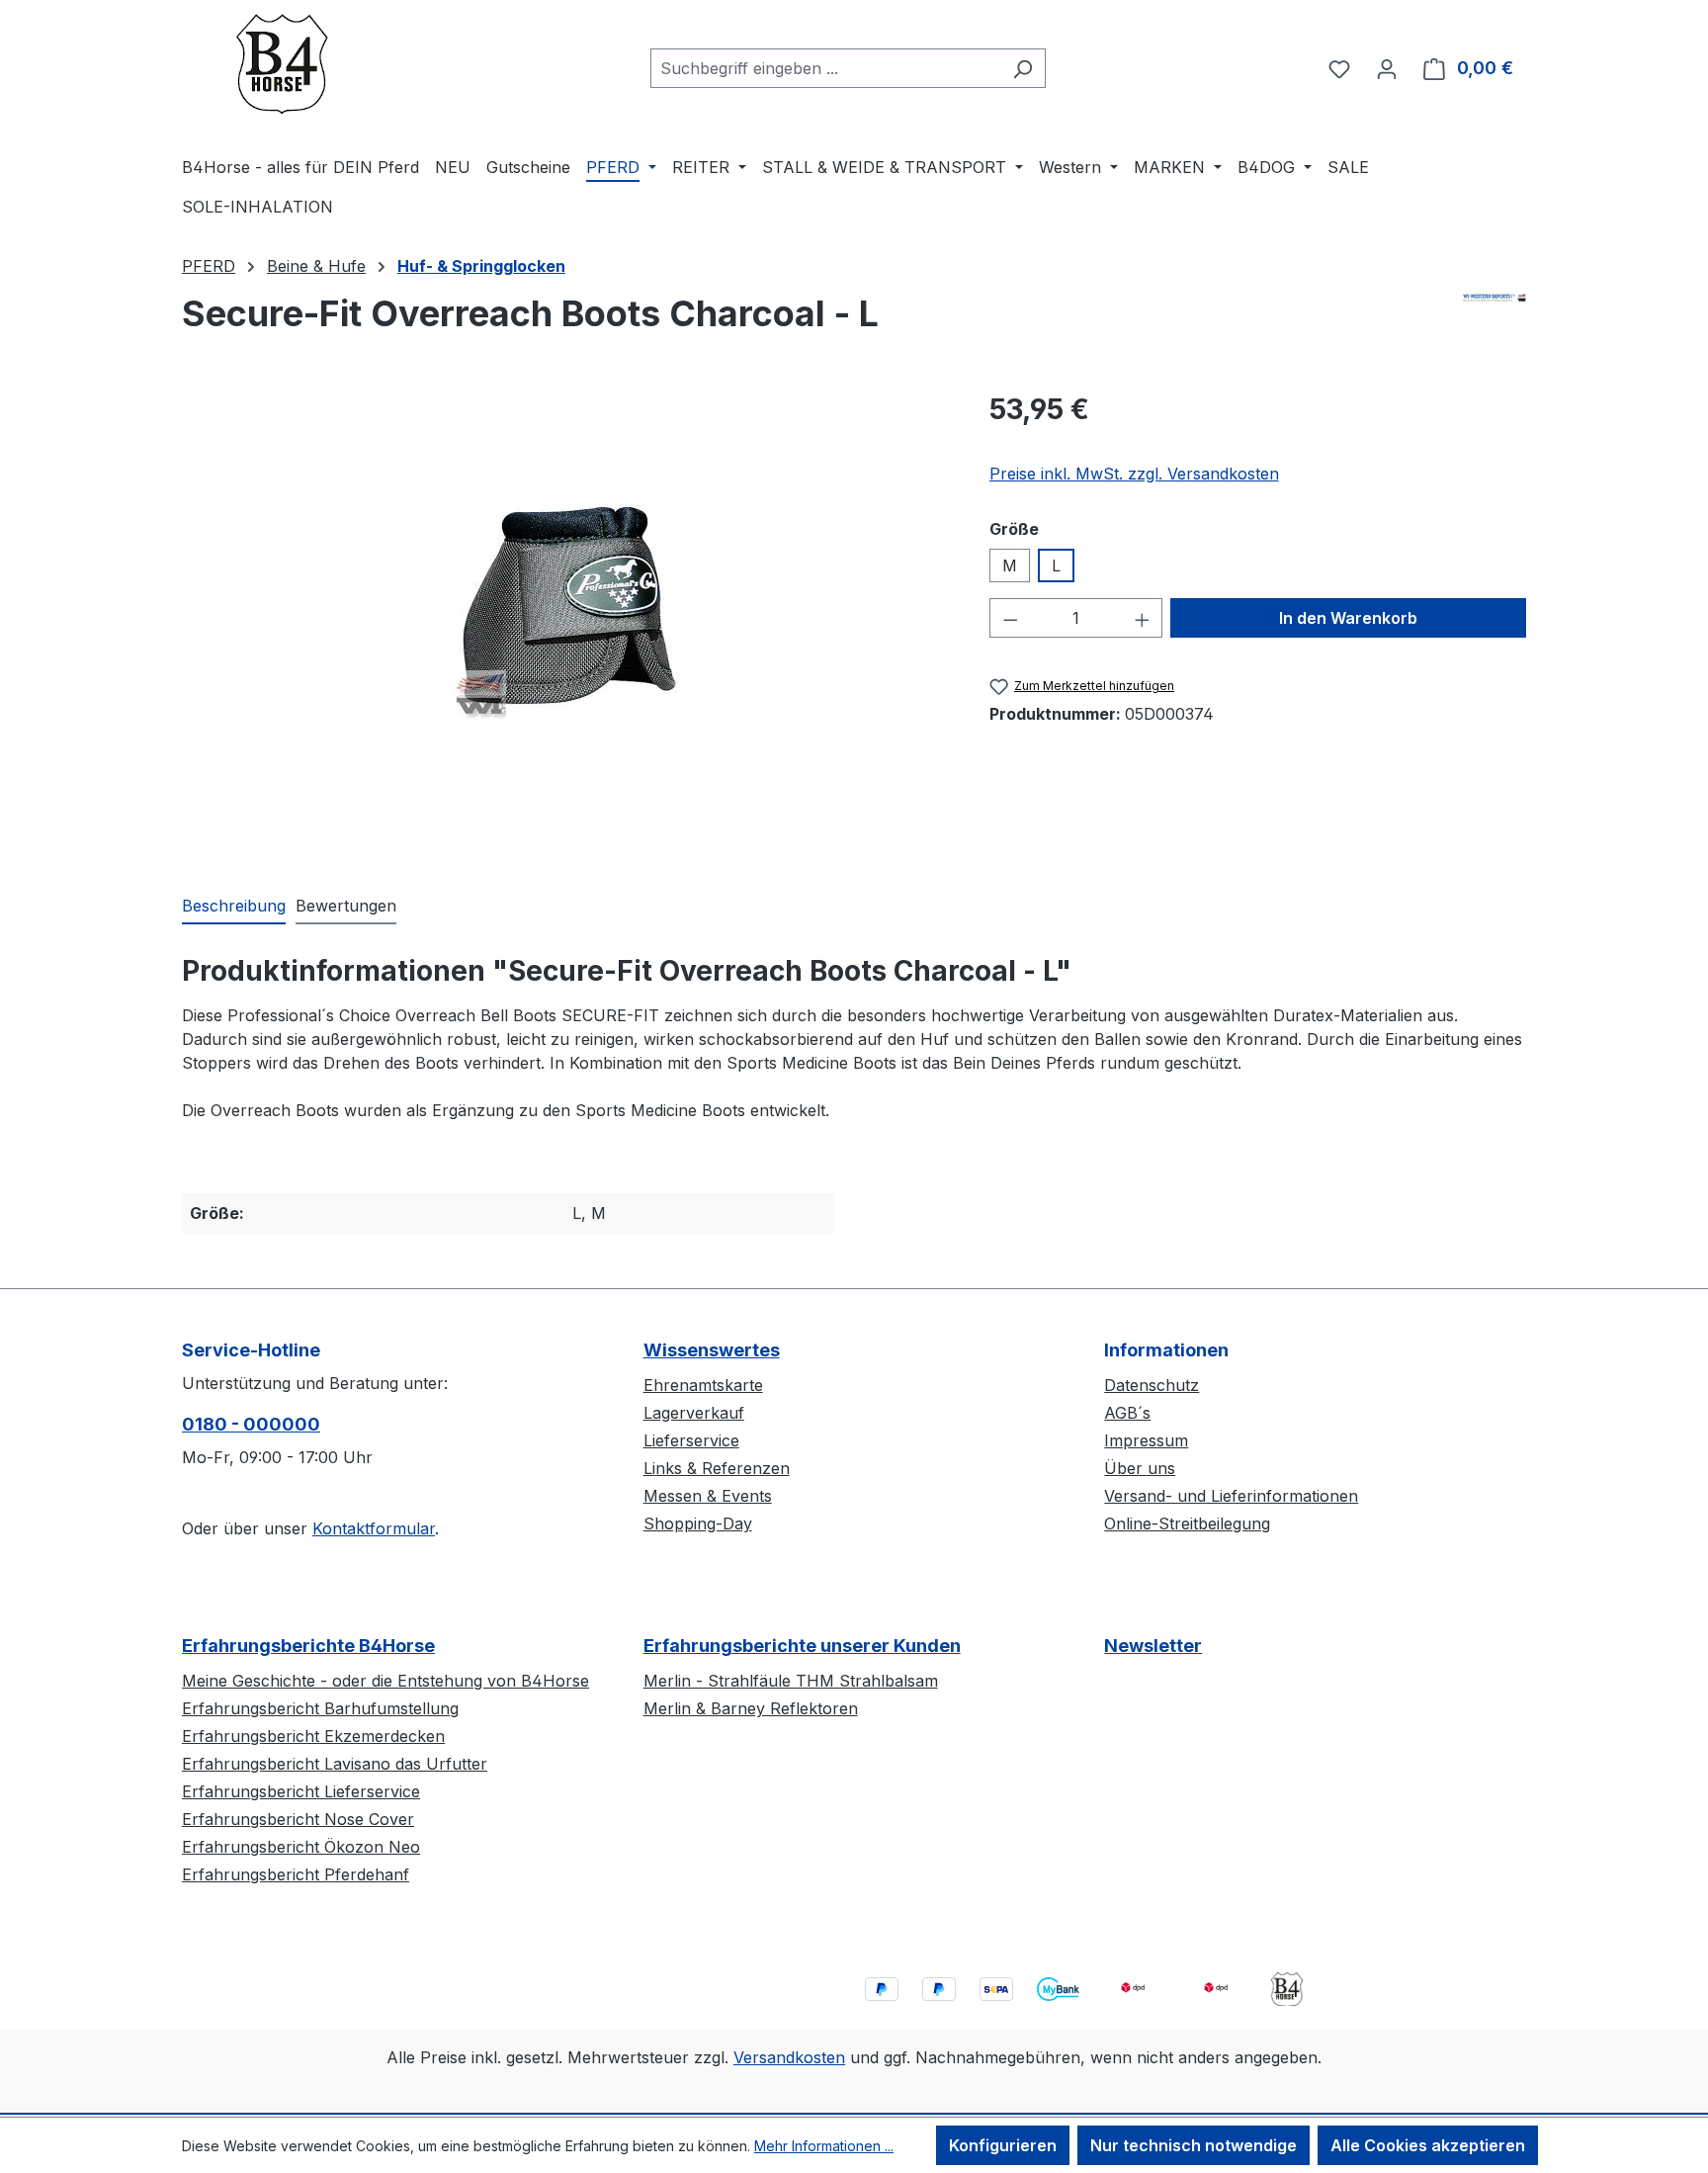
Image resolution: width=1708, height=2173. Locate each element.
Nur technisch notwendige (1194, 2145)
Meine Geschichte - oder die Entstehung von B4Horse (385, 1681)
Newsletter (1153, 1646)
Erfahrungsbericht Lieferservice (301, 1791)
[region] (566, 601)
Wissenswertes (712, 1350)
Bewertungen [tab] (346, 906)
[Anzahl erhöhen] (1143, 618)
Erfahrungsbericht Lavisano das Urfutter (335, 1764)
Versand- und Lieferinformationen (1231, 1496)
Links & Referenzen (717, 1468)
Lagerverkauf (694, 1413)
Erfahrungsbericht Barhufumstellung (320, 1708)
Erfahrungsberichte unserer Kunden (802, 1646)
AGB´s (1127, 1413)
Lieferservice (691, 1440)
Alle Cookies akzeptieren (1428, 2145)
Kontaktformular (374, 1528)
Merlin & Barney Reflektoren (751, 1708)
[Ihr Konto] (1387, 68)
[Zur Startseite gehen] (281, 64)
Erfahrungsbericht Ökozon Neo (301, 1847)
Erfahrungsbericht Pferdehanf (296, 1874)
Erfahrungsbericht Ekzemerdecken (313, 1736)
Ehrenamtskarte (703, 1385)
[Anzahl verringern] (1010, 618)
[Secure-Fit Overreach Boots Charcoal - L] (565, 602)
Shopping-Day (698, 1523)
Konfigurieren (1003, 2145)
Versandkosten (789, 2057)
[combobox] (825, 68)
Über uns (1140, 1468)
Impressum (1146, 1440)
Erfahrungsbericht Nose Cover (298, 1819)
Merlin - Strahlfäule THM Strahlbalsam (791, 1681)
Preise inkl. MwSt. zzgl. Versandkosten (1134, 474)
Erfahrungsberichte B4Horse (308, 1646)
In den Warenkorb (1348, 618)
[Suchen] (1023, 68)
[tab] (234, 907)
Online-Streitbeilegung (1187, 1523)
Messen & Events (708, 1496)
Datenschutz (1152, 1385)
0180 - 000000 (251, 1424)
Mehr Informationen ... (824, 2146)
